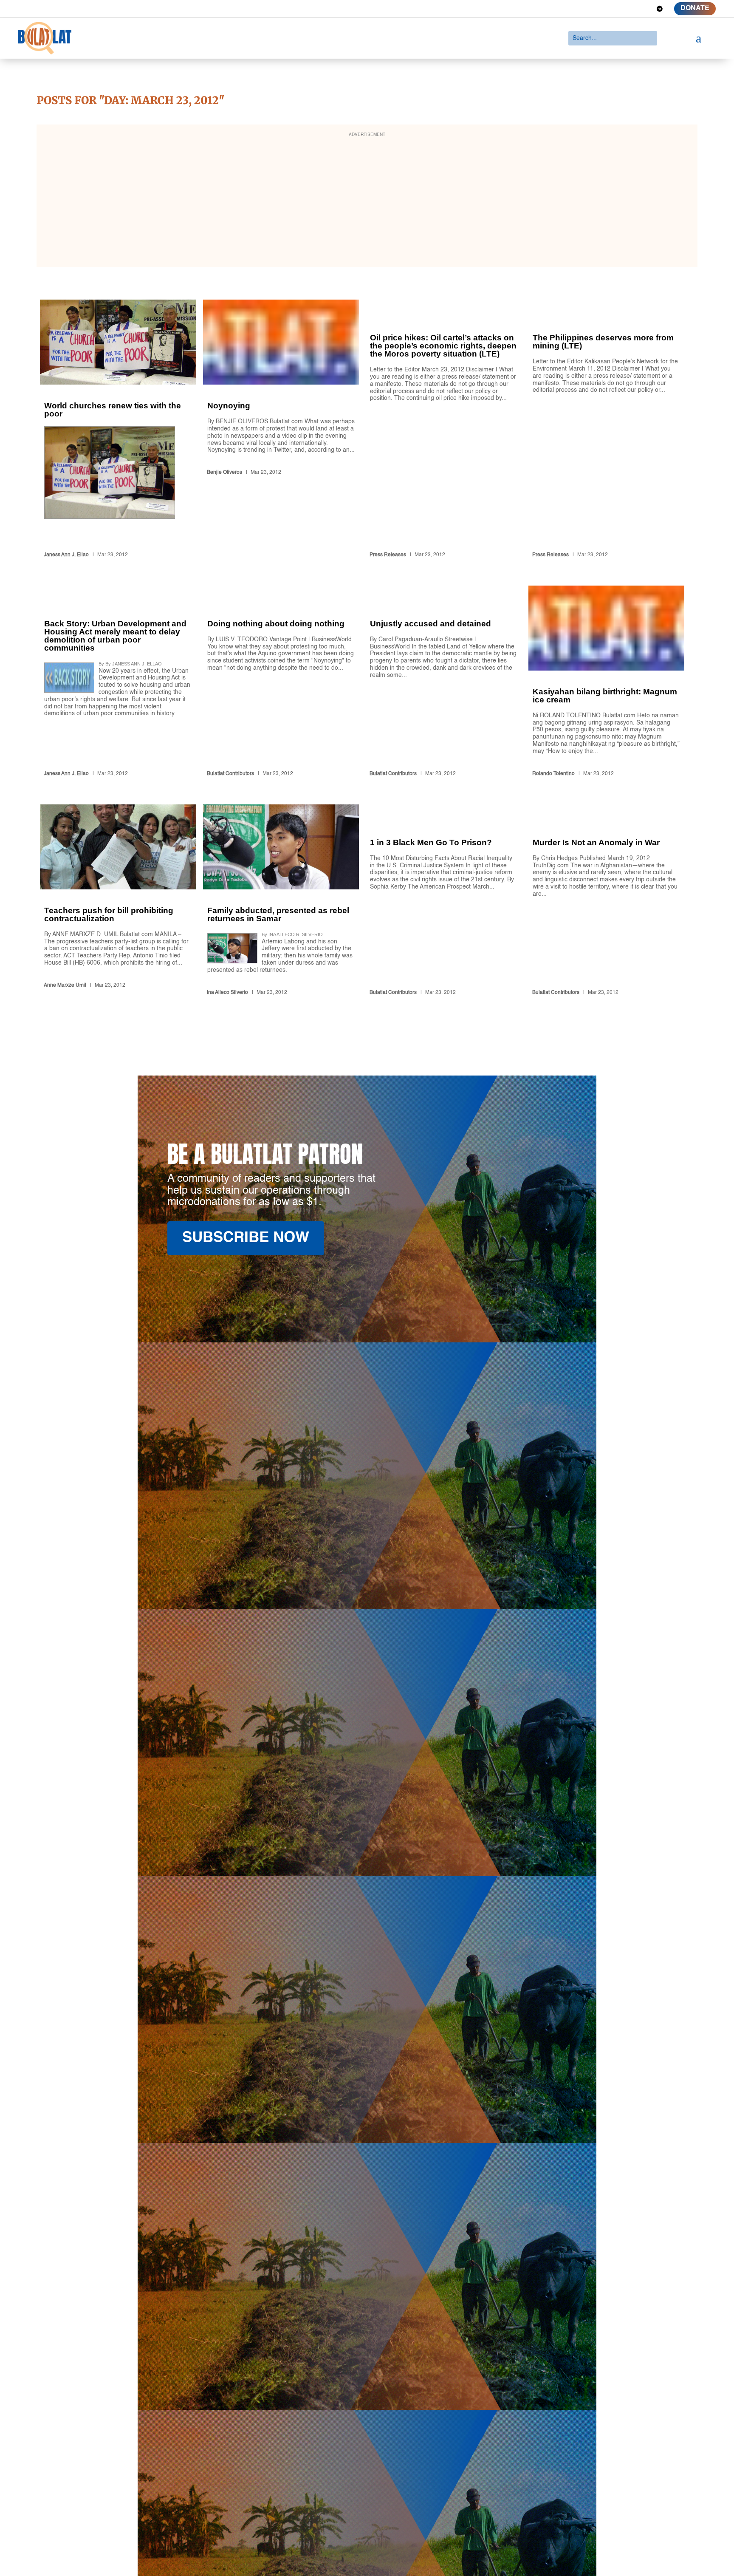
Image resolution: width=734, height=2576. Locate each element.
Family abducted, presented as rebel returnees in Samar (281, 902)
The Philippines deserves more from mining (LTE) (606, 430)
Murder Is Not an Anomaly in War (606, 902)
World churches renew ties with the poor (118, 430)
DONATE (695, 8)
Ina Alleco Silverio (227, 993)
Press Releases (388, 555)
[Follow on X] (614, 9)
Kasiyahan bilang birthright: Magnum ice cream (606, 683)
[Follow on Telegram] (660, 9)
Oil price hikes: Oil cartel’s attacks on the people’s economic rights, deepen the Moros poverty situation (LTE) (444, 430)
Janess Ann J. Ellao (66, 555)
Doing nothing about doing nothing (281, 683)
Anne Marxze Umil (65, 985)
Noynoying (281, 430)
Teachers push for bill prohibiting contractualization (118, 902)
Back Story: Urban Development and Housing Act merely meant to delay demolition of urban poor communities (118, 683)
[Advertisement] (367, 201)
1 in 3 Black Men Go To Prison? (444, 902)
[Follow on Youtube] (644, 9)
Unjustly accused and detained (444, 683)
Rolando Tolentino (553, 774)
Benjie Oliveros (224, 473)
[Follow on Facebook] (598, 9)
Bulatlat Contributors (230, 774)
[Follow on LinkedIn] (629, 9)
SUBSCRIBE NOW (246, 1238)
